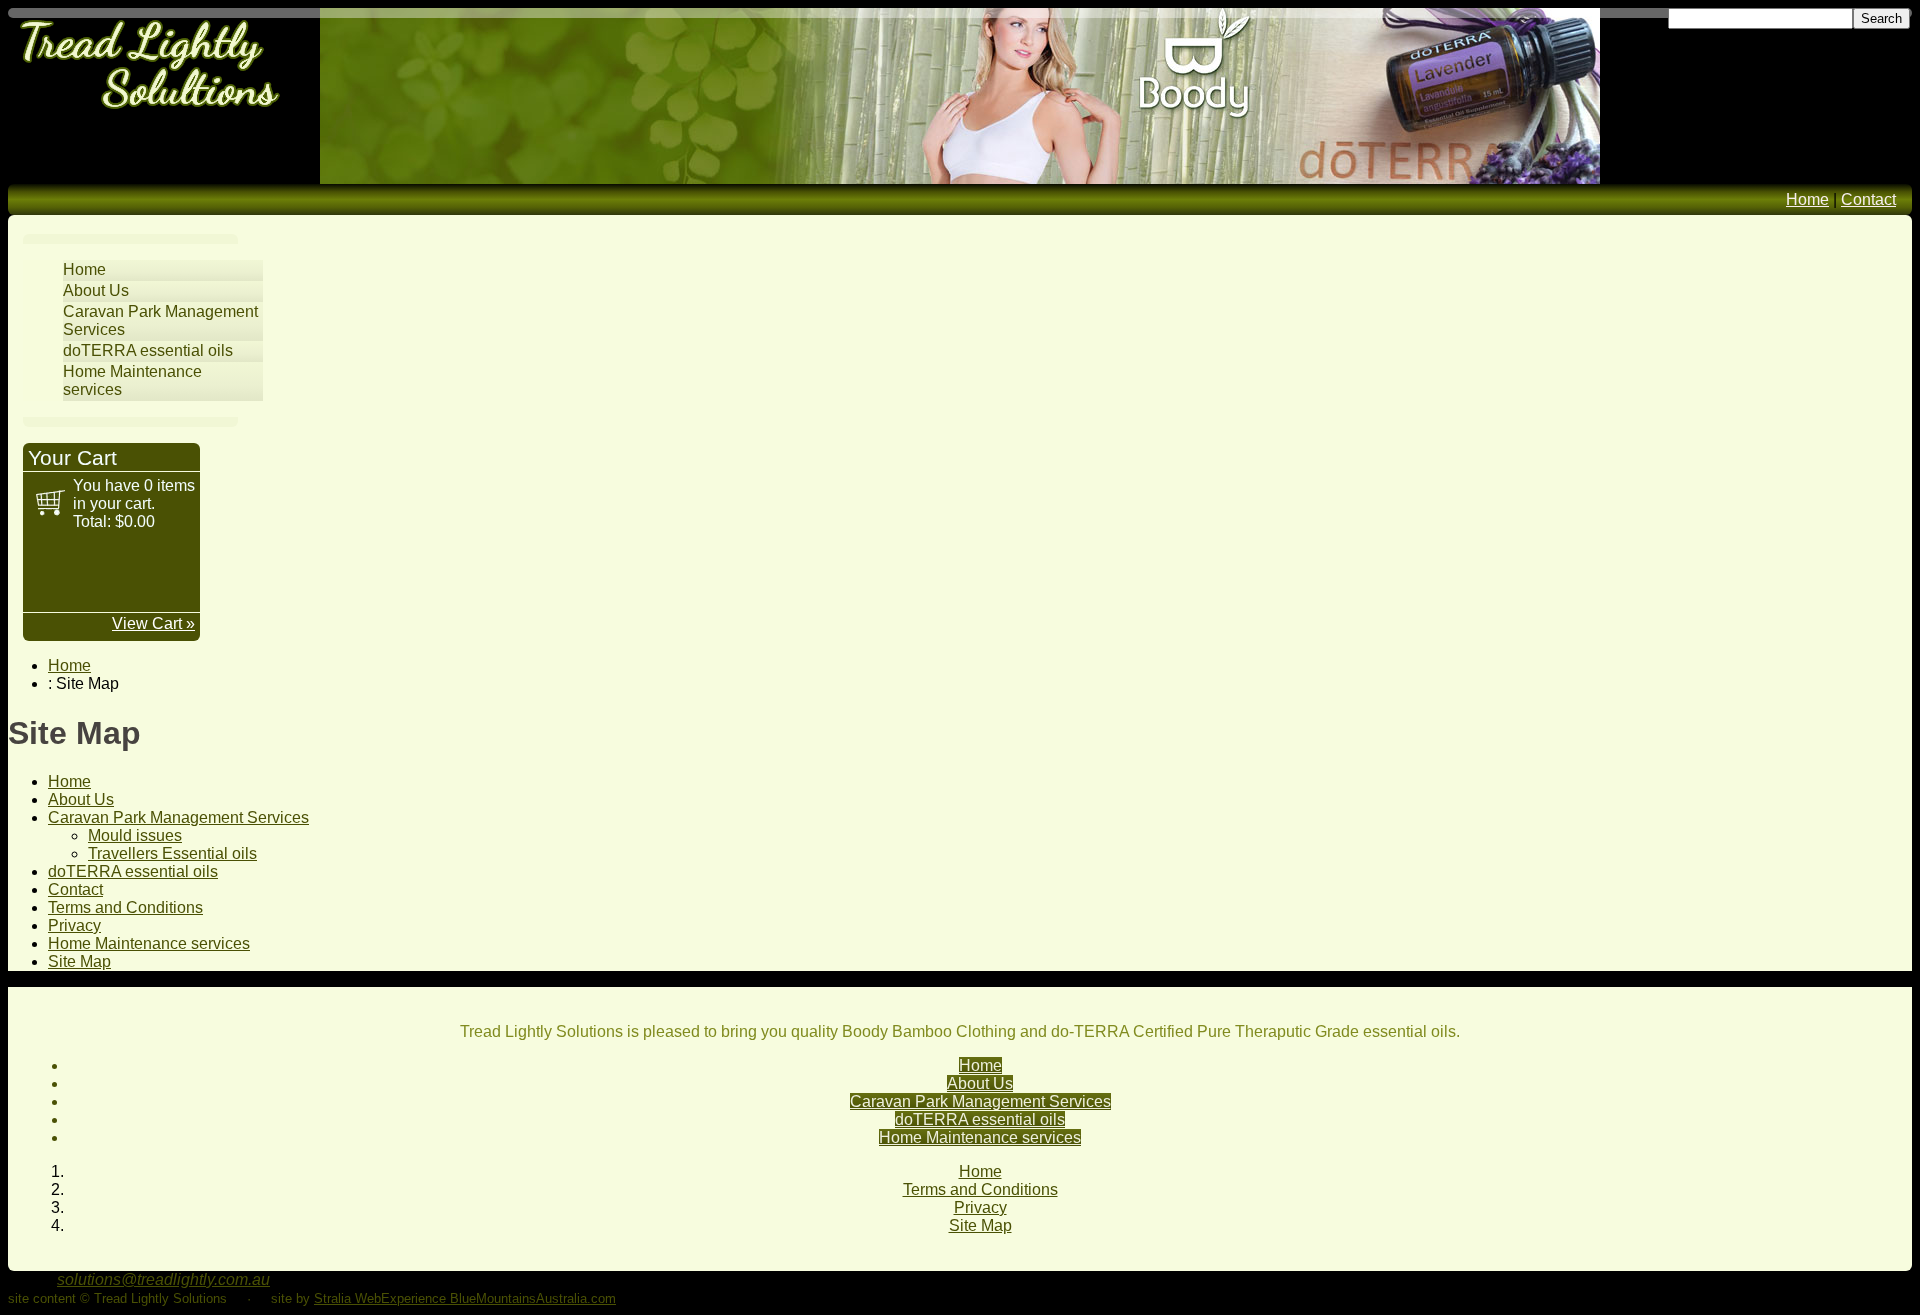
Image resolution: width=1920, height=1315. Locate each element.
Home (1807, 199)
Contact (1868, 199)
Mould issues (135, 835)
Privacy (74, 925)
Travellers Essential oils (172, 853)
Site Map (79, 961)
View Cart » (153, 623)
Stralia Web (347, 1298)
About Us (96, 290)
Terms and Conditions (125, 907)
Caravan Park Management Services (178, 817)
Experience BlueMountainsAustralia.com (498, 1298)
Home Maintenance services (149, 943)
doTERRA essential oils (148, 350)
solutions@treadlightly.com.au (163, 1279)
